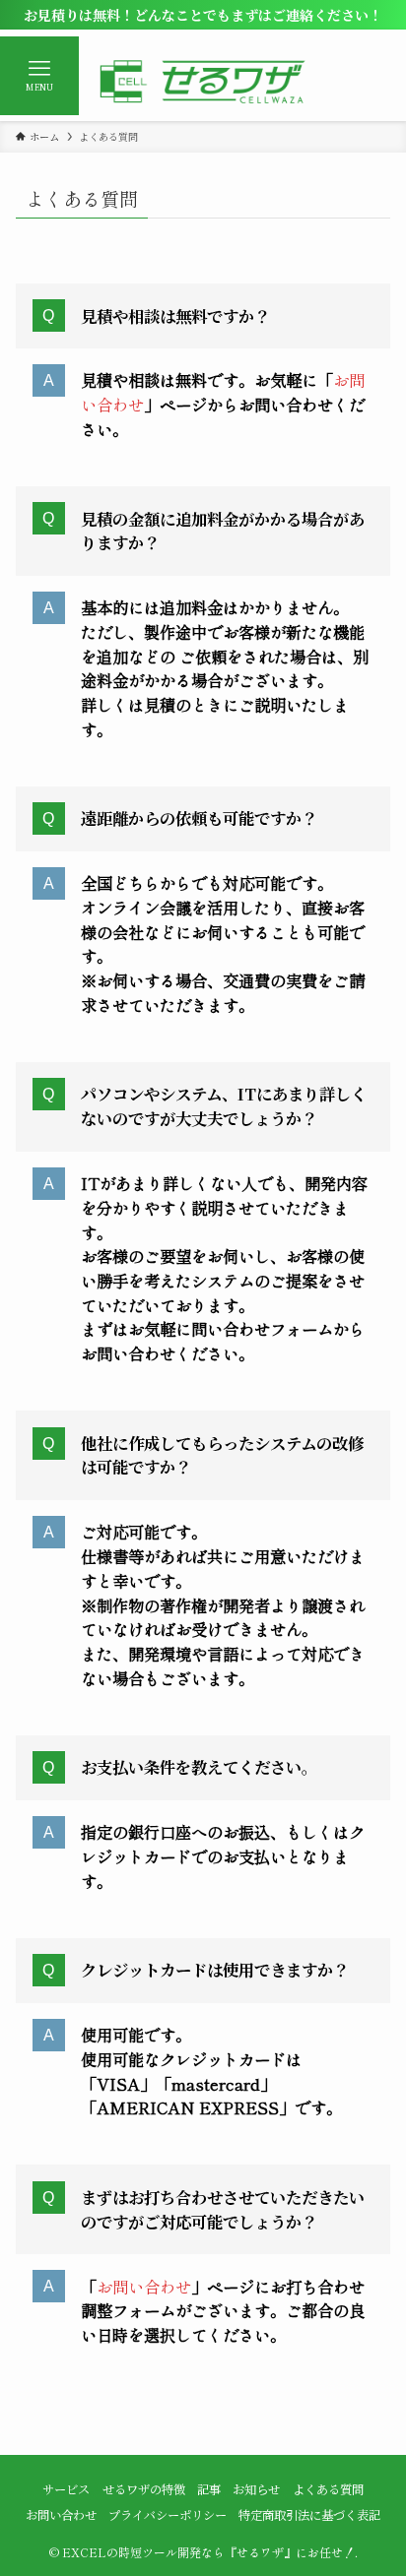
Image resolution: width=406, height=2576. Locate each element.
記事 (209, 2489)
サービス (66, 2489)
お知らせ (256, 2489)
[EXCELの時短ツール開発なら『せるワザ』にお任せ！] (203, 82)
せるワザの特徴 (144, 2489)
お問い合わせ (144, 2287)
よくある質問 (328, 2489)
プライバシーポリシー (168, 2515)
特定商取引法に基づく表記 (309, 2515)
